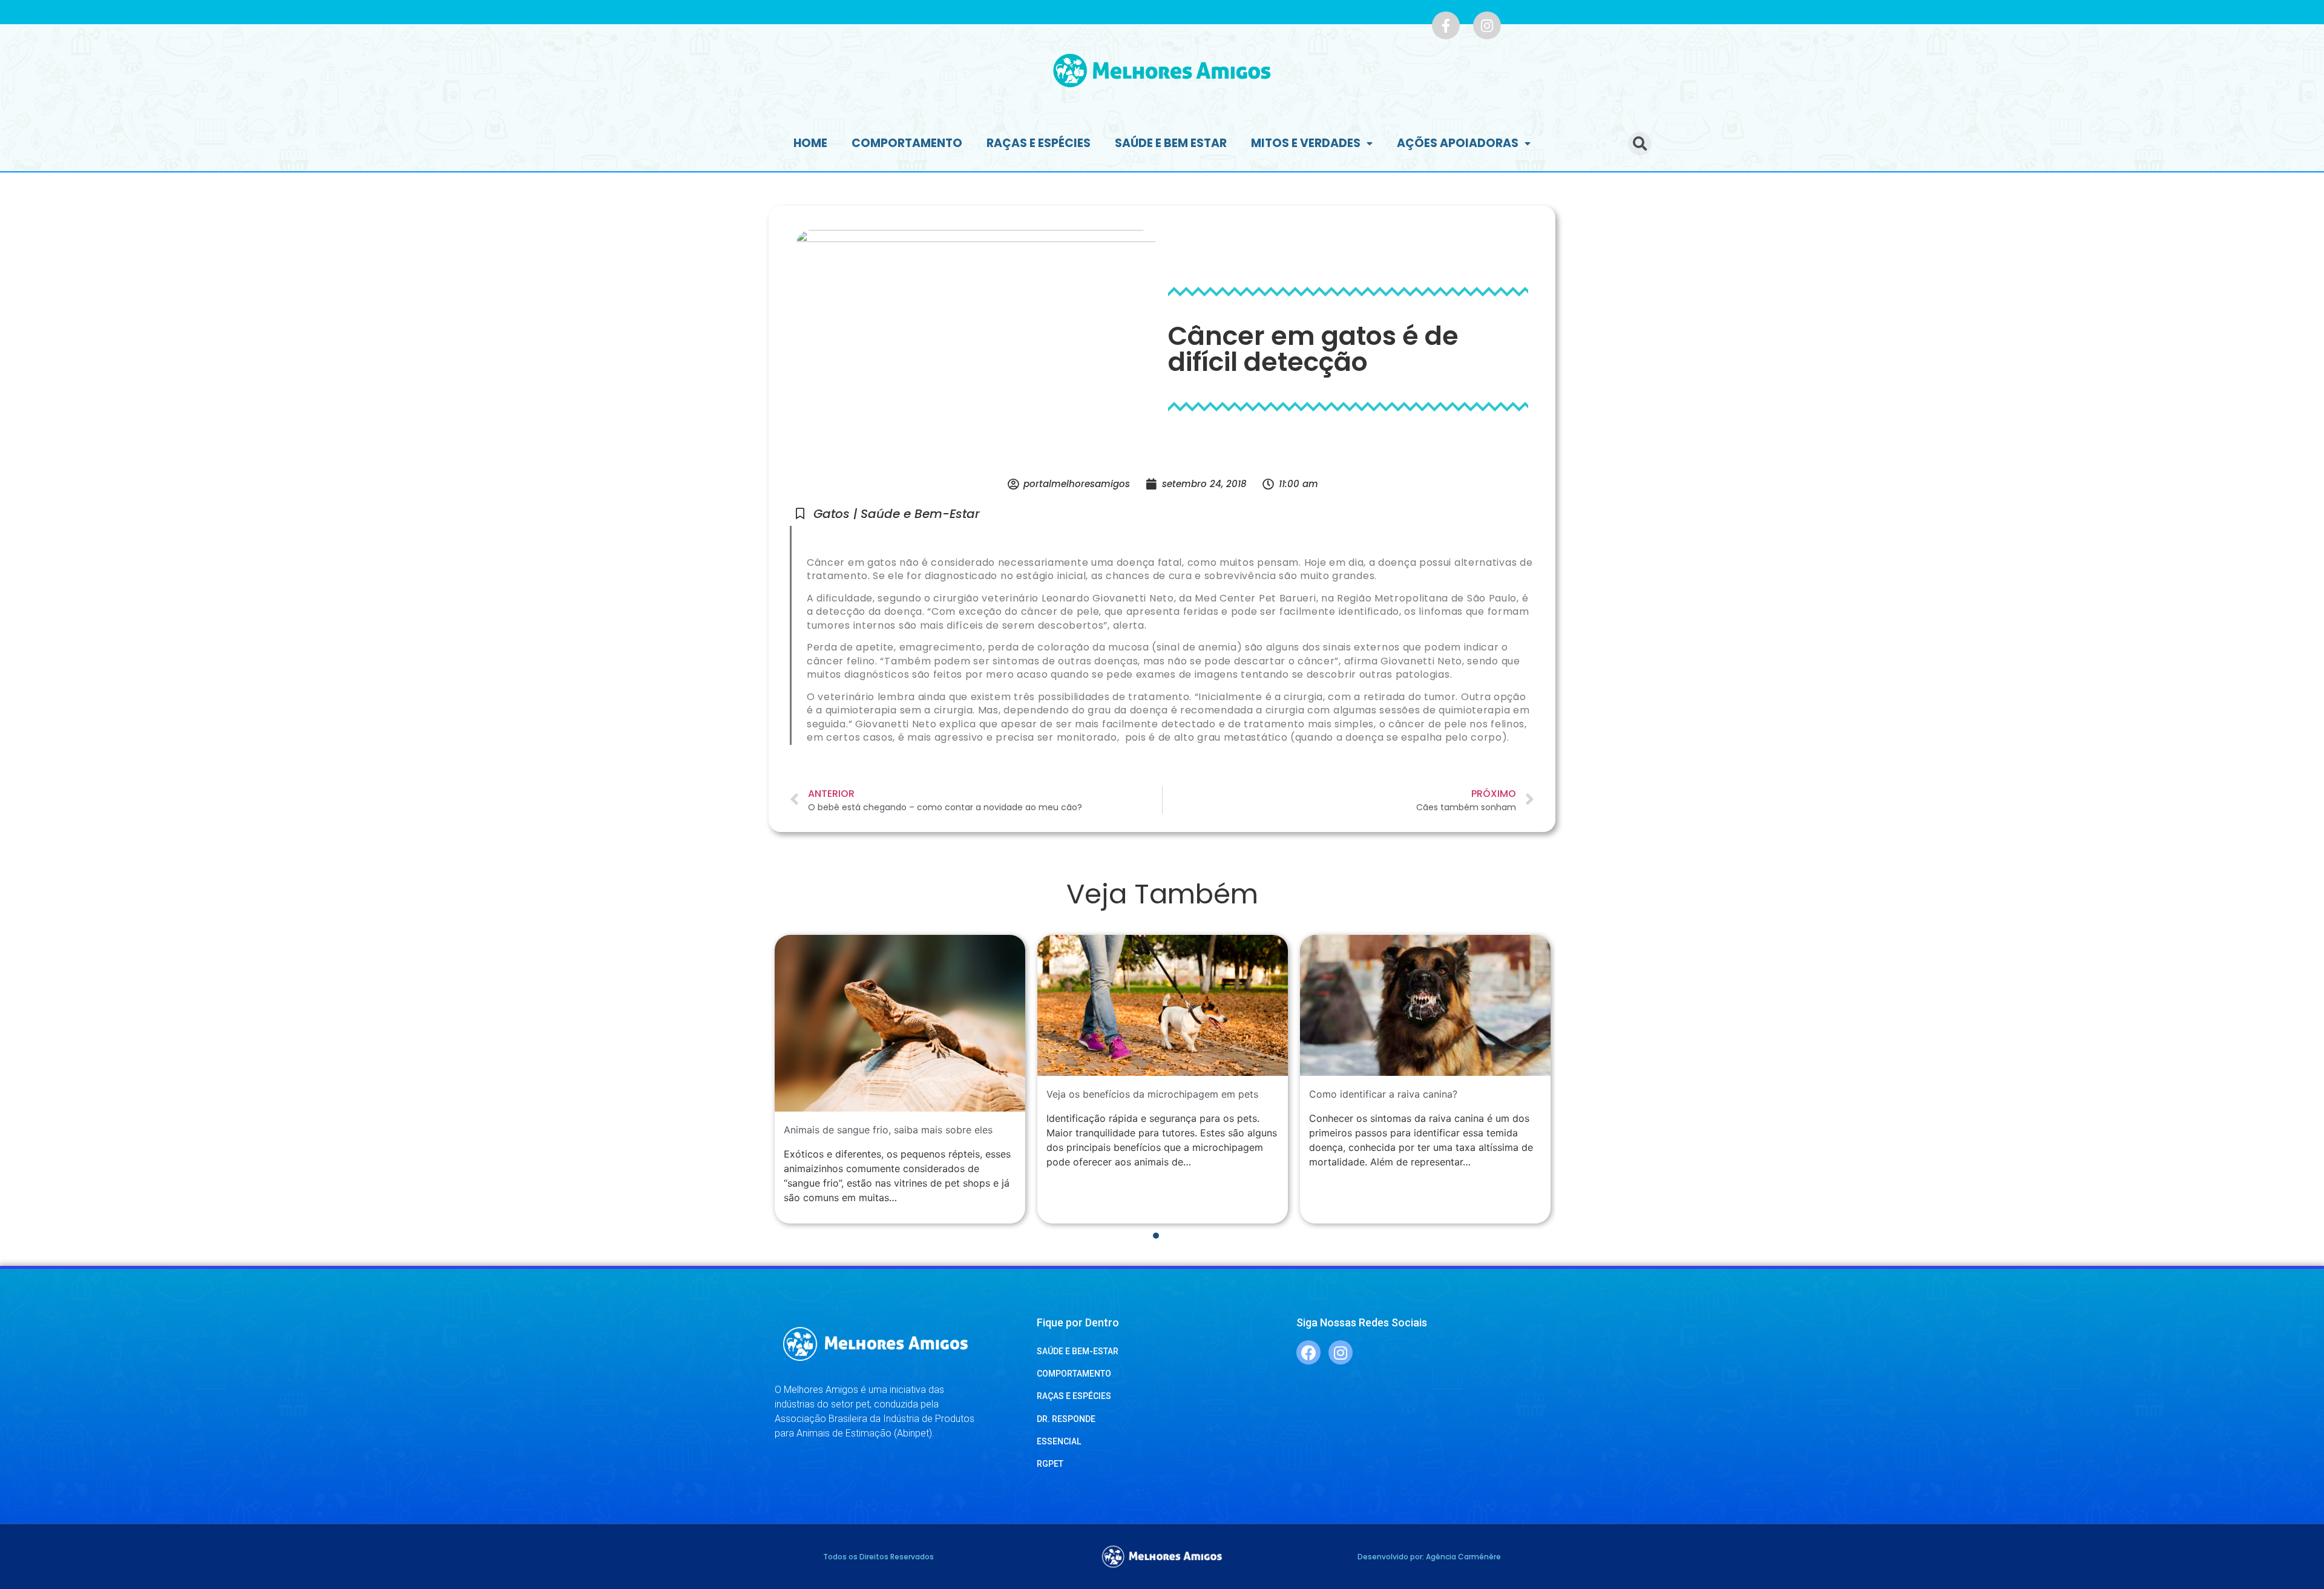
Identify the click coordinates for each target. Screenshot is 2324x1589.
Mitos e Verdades (1306, 143)
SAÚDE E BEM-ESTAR (1078, 1351)
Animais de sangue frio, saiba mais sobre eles (888, 1130)
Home (810, 143)
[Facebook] (1308, 1352)
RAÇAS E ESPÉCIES (1074, 1396)
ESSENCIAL (1059, 1441)
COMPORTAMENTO (1074, 1374)
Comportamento (907, 143)
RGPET (1050, 1464)
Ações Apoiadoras (1458, 143)
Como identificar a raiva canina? (1383, 1094)
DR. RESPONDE (1066, 1419)
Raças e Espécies (1039, 143)
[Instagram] (1487, 25)
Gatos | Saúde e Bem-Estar (897, 514)
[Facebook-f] (1446, 25)
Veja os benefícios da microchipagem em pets (1152, 1094)
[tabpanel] (900, 1079)
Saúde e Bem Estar (1171, 143)
